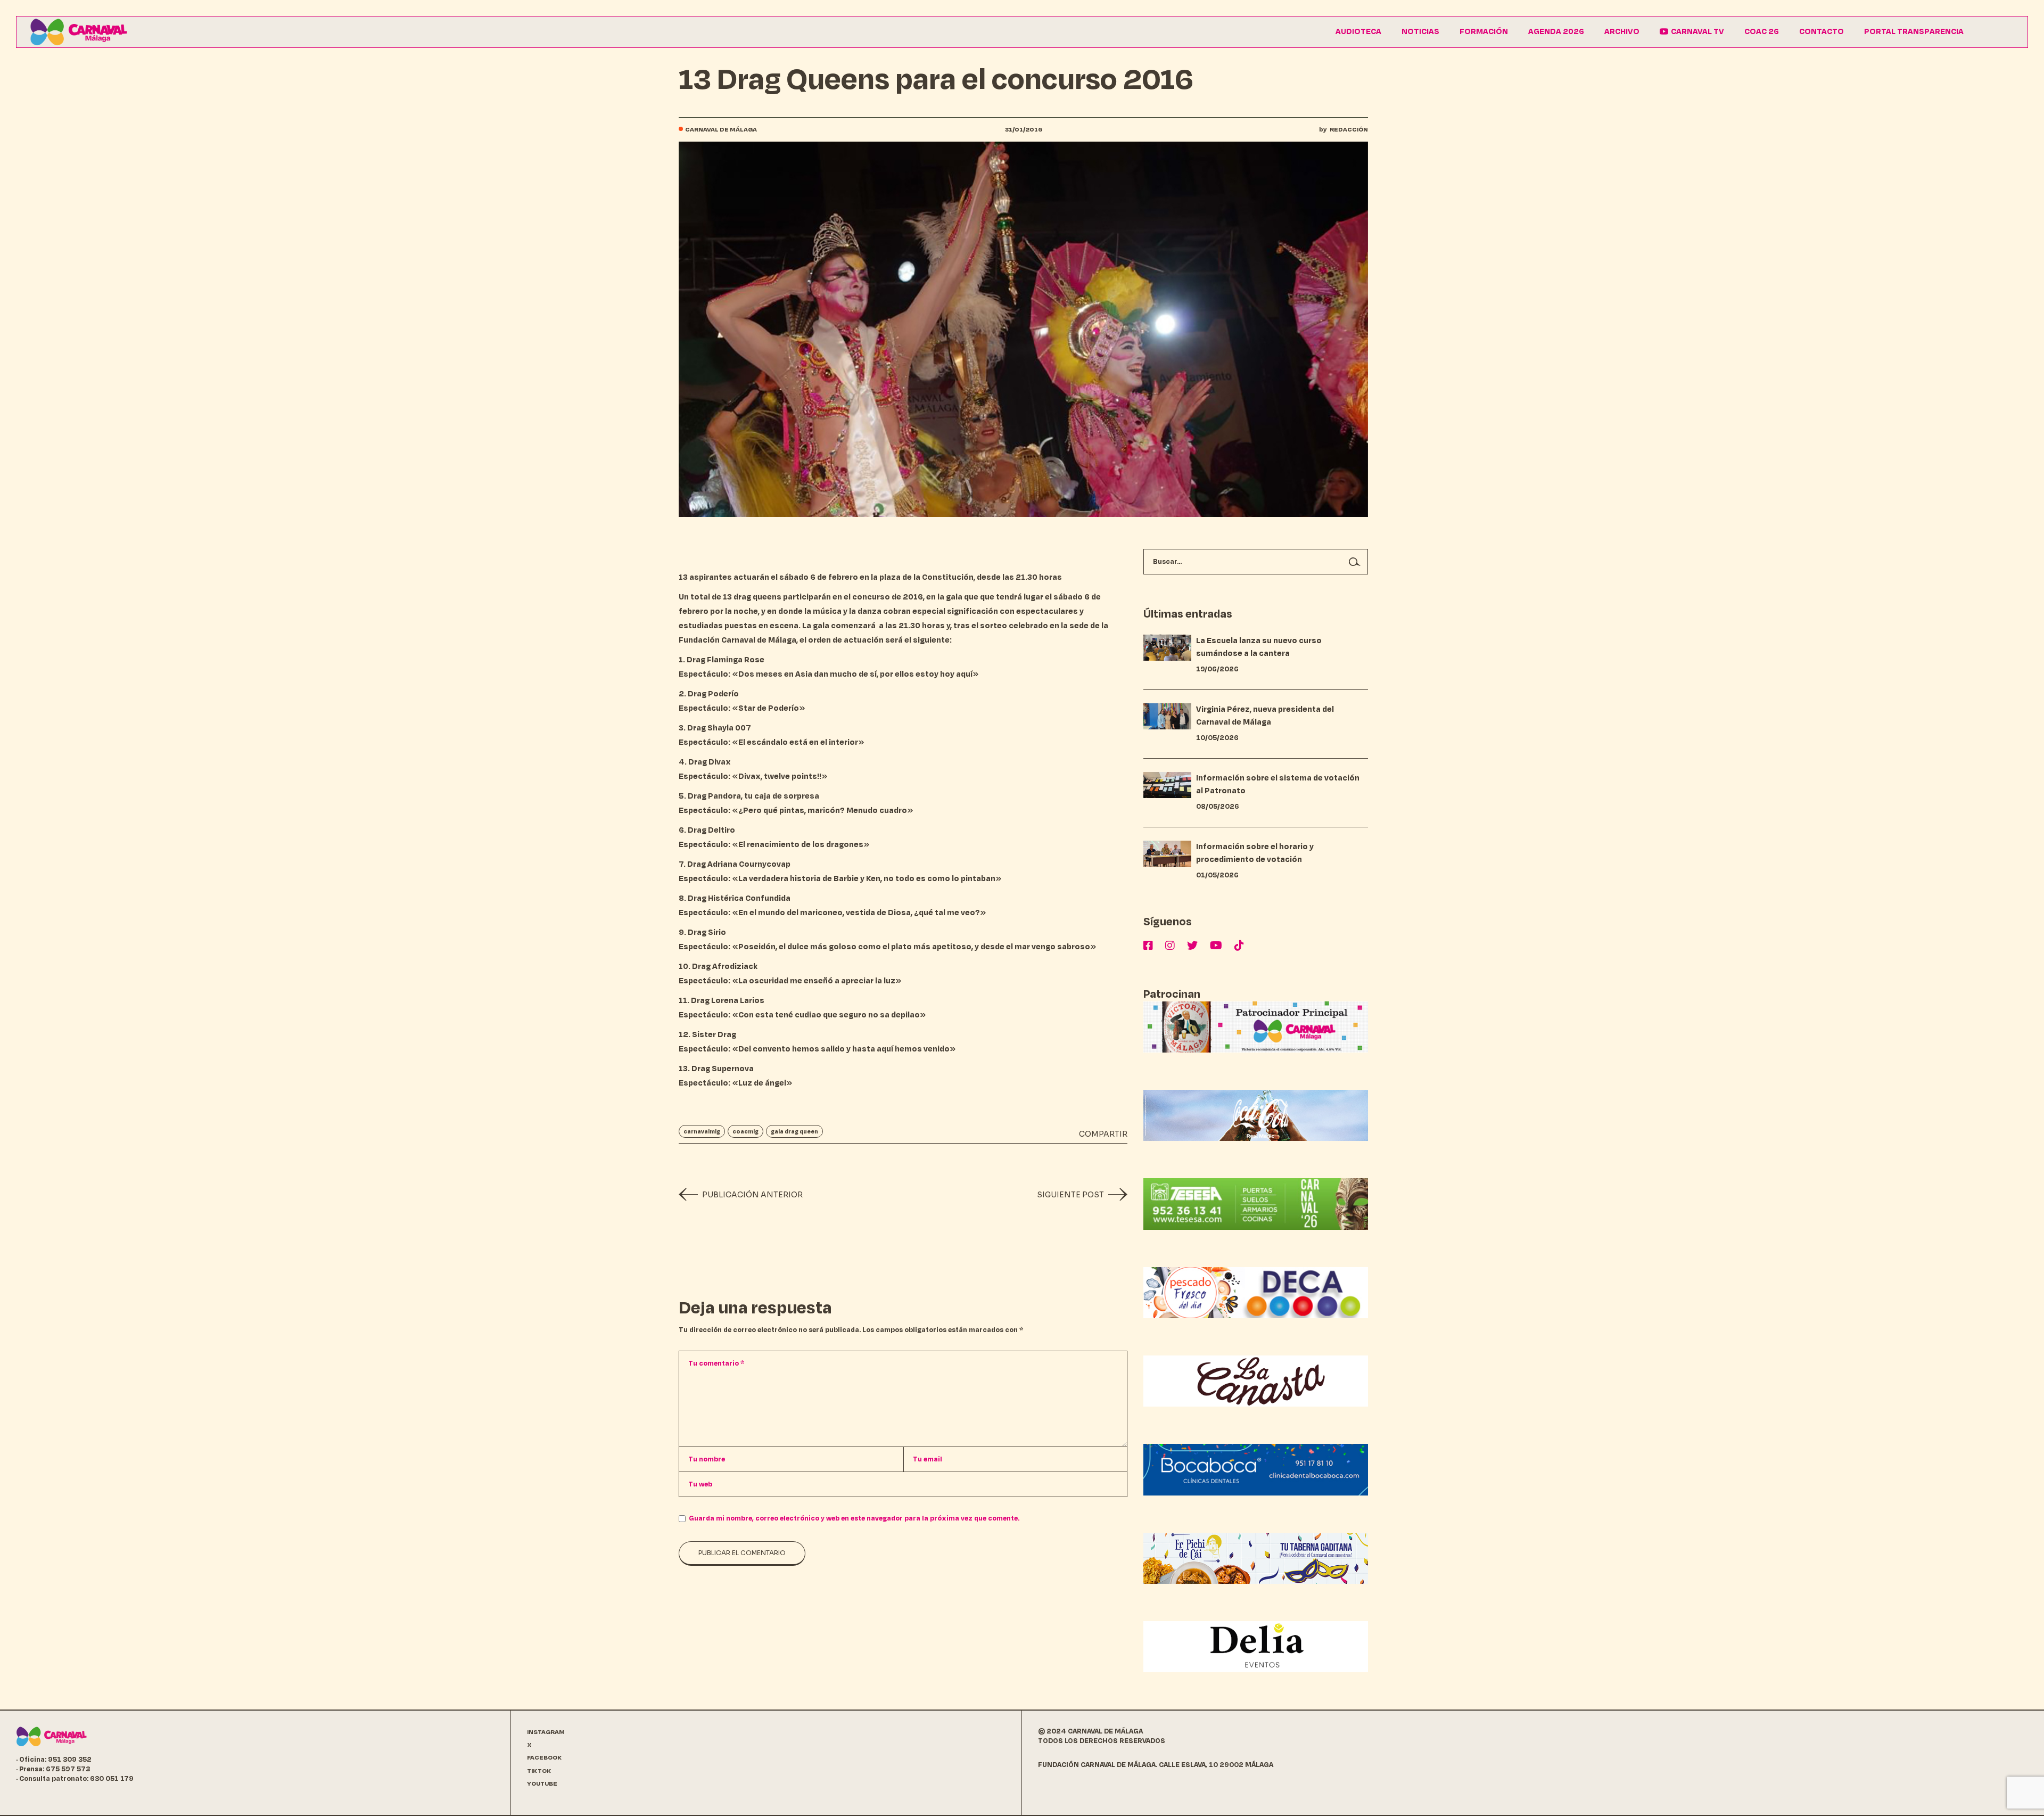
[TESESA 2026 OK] (1256, 1203)
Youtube (542, 1784)
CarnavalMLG (702, 1131)
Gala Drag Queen (794, 1131)
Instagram (546, 1732)
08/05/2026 (1218, 807)
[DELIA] (1256, 1646)
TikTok (539, 1771)
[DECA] (1256, 1292)
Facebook (545, 1758)
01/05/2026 (1217, 875)
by (1344, 130)
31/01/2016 (1024, 130)
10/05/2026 (1217, 738)
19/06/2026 (1217, 669)
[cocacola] (1256, 1115)
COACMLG (745, 1131)
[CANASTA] (1256, 1381)
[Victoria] (1256, 1027)
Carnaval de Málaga (721, 130)
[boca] (1256, 1469)
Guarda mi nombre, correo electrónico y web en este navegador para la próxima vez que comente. (854, 1518)
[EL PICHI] (1256, 1558)
